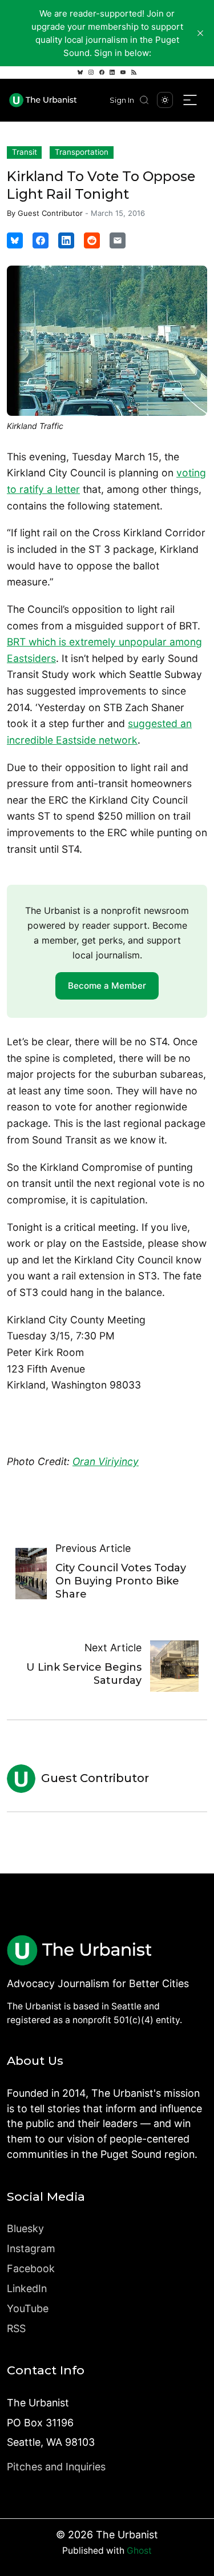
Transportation (82, 152)
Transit (25, 152)
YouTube (28, 2308)
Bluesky (25, 2228)
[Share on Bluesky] (15, 240)
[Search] (144, 100)
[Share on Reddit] (92, 240)
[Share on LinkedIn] (66, 240)
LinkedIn (27, 2288)
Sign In (122, 100)
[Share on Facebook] (41, 240)
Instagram (31, 2248)
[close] (200, 33)
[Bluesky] (80, 73)
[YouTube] (123, 73)
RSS (16, 2328)
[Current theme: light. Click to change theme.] (165, 100)
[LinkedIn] (112, 73)
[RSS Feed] (134, 73)
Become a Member (107, 986)
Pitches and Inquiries (56, 2467)
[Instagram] (91, 73)
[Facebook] (102, 73)
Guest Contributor (50, 213)
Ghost (139, 2551)
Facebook (31, 2268)
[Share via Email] (118, 240)
